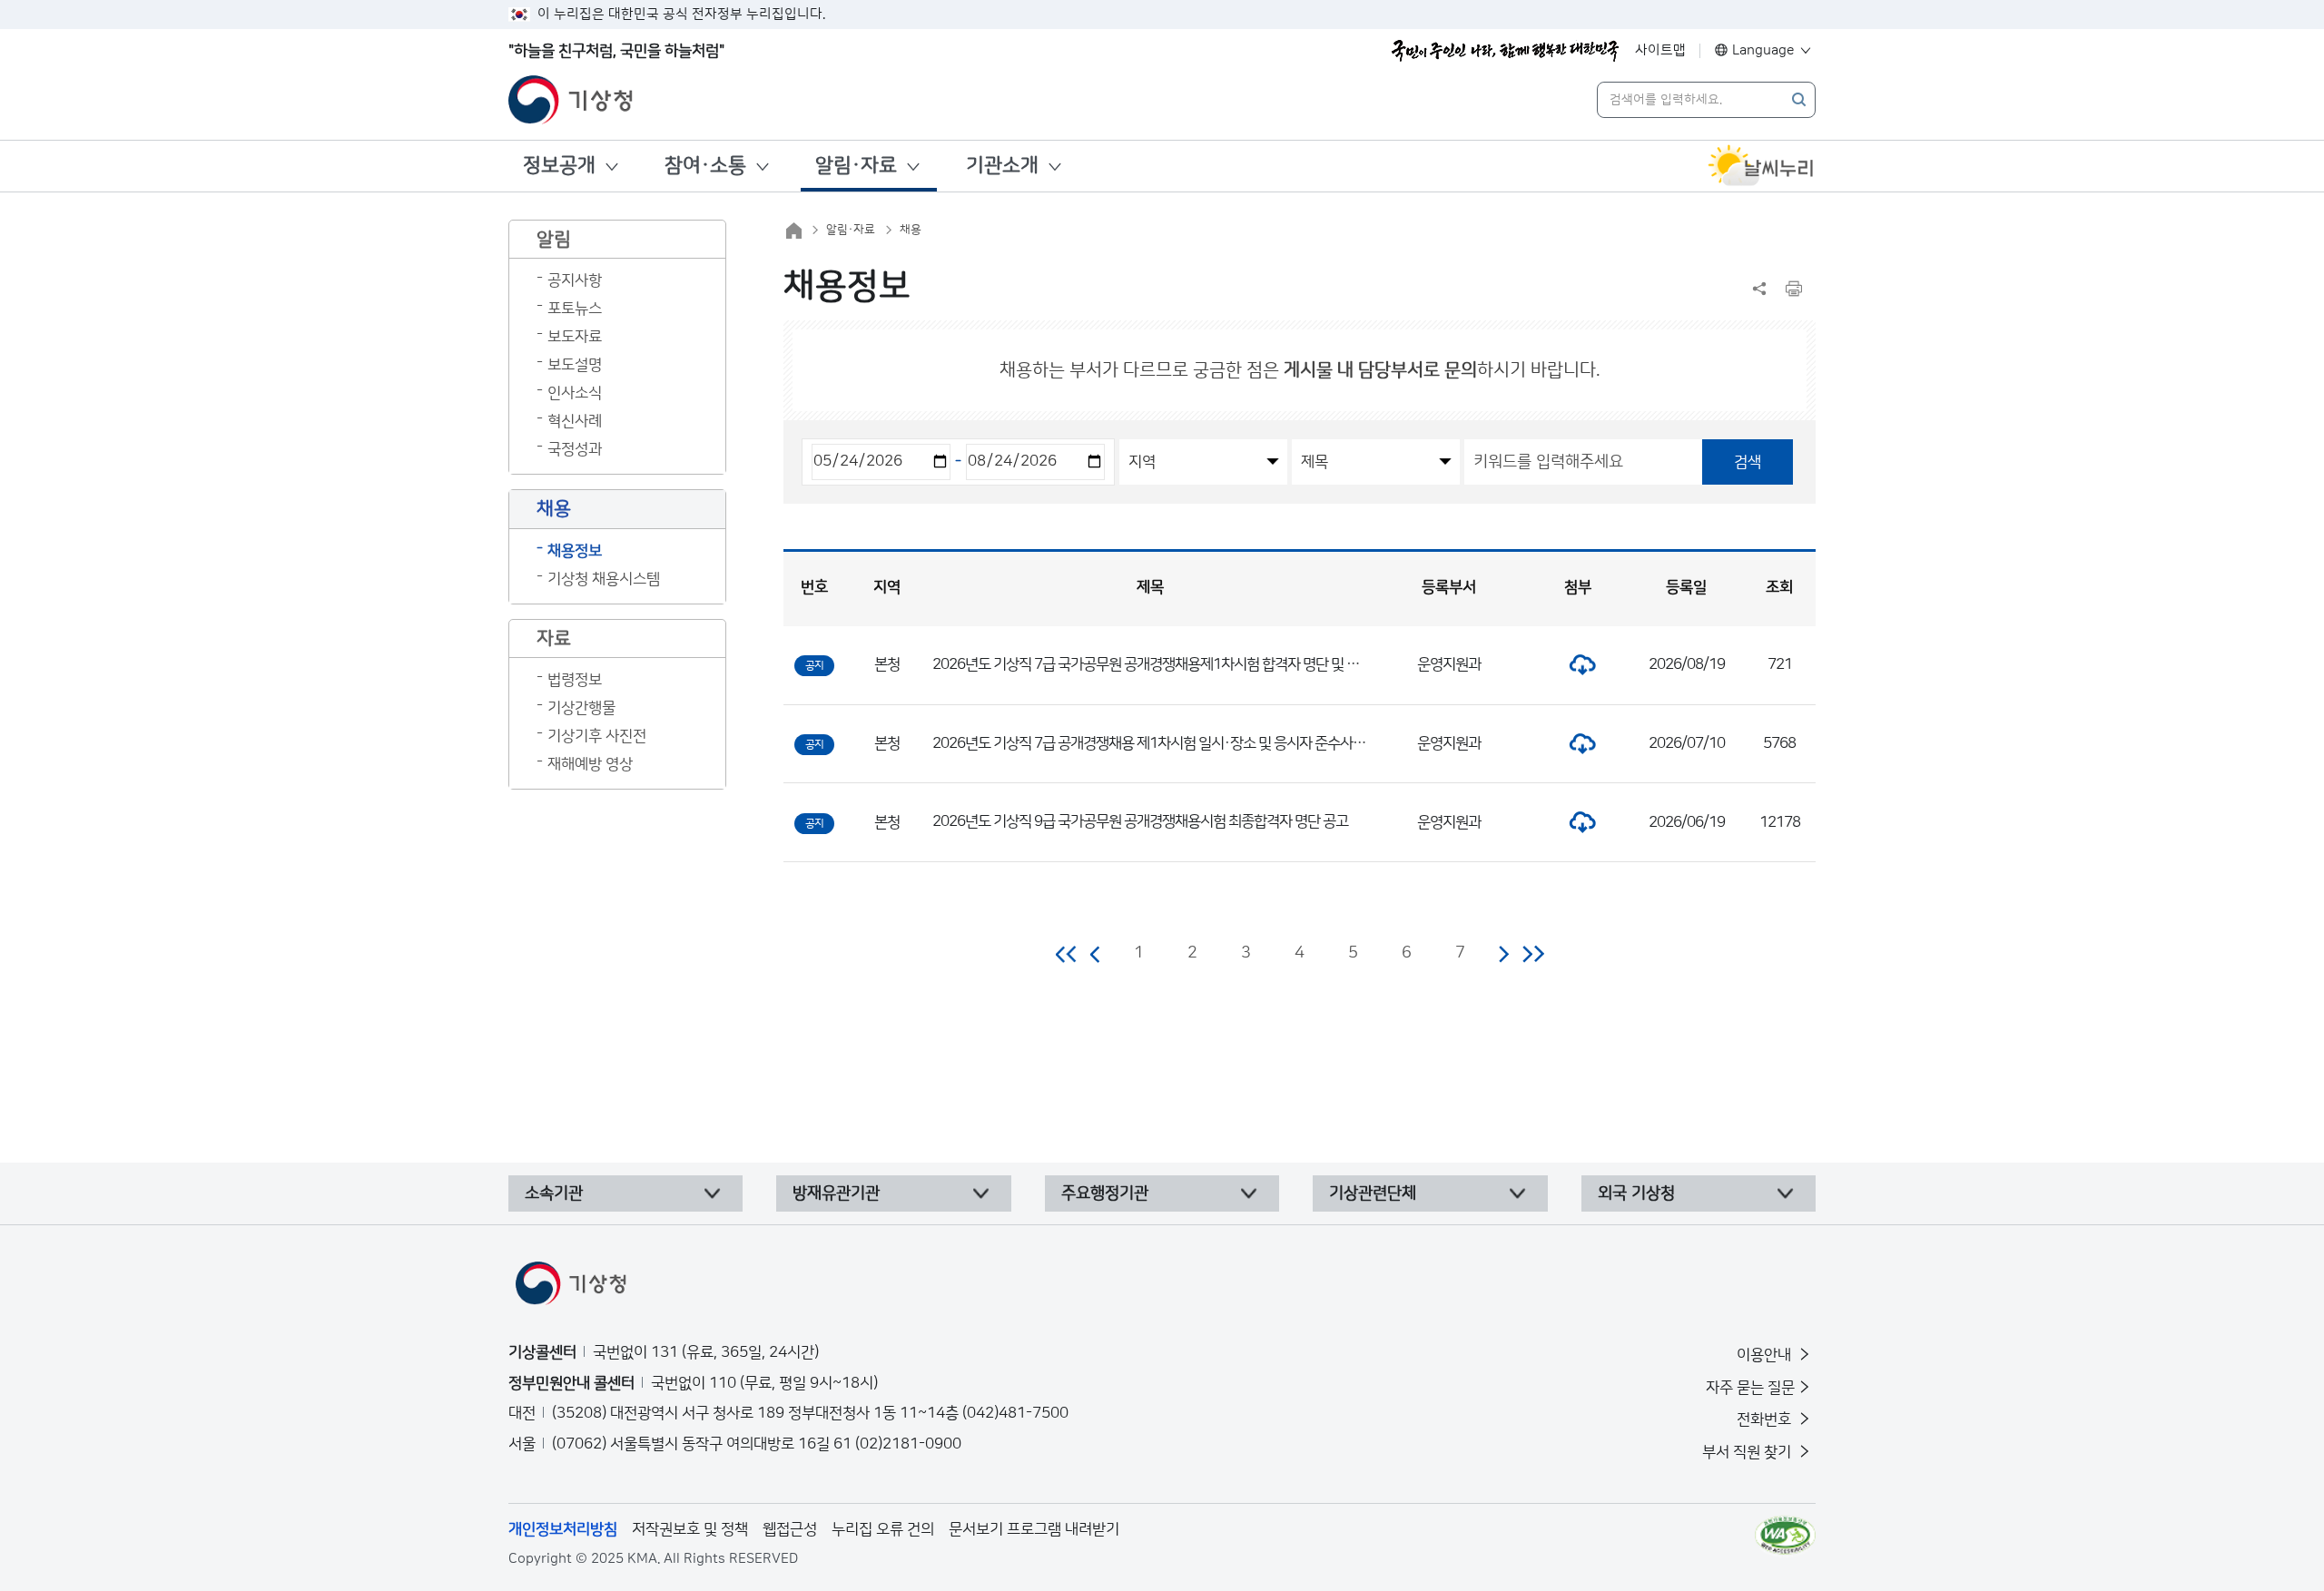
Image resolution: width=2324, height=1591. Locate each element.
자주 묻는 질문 (1750, 1388)
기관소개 (1002, 166)
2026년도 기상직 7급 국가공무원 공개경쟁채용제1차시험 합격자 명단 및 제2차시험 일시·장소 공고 (1213, 664)
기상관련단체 (1373, 1193)
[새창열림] (1761, 166)
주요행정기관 (1105, 1193)
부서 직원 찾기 (1748, 1452)
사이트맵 (1660, 50)
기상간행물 (581, 708)
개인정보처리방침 (563, 1529)
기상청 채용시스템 (604, 579)
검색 (1748, 462)
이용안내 (1766, 1355)
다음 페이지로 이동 (1503, 954)
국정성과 (575, 449)
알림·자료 (856, 166)
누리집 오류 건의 (883, 1529)
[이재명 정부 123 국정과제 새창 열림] (1505, 51)
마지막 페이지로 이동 (1533, 954)
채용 (911, 230)
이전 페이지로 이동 (1096, 954)
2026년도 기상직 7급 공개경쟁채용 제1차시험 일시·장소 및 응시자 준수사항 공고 (1163, 743)
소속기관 (554, 1193)
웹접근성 (790, 1529)
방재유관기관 (836, 1193)
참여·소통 (705, 166)
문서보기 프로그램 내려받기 (1034, 1529)
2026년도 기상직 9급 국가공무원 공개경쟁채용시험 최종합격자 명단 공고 (1140, 821)
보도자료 (575, 337)
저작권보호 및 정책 (690, 1529)
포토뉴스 (575, 309)
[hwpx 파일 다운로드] (1578, 664)
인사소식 (575, 393)
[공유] (1759, 289)
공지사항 (575, 280)
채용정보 (575, 551)
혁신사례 (575, 421)
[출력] (1794, 289)
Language (1763, 50)
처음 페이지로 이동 (1067, 954)
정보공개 (559, 166)
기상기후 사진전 (597, 736)
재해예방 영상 (590, 764)
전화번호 (1766, 1419)
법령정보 (575, 680)
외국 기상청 (1636, 1193)
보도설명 (575, 365)
